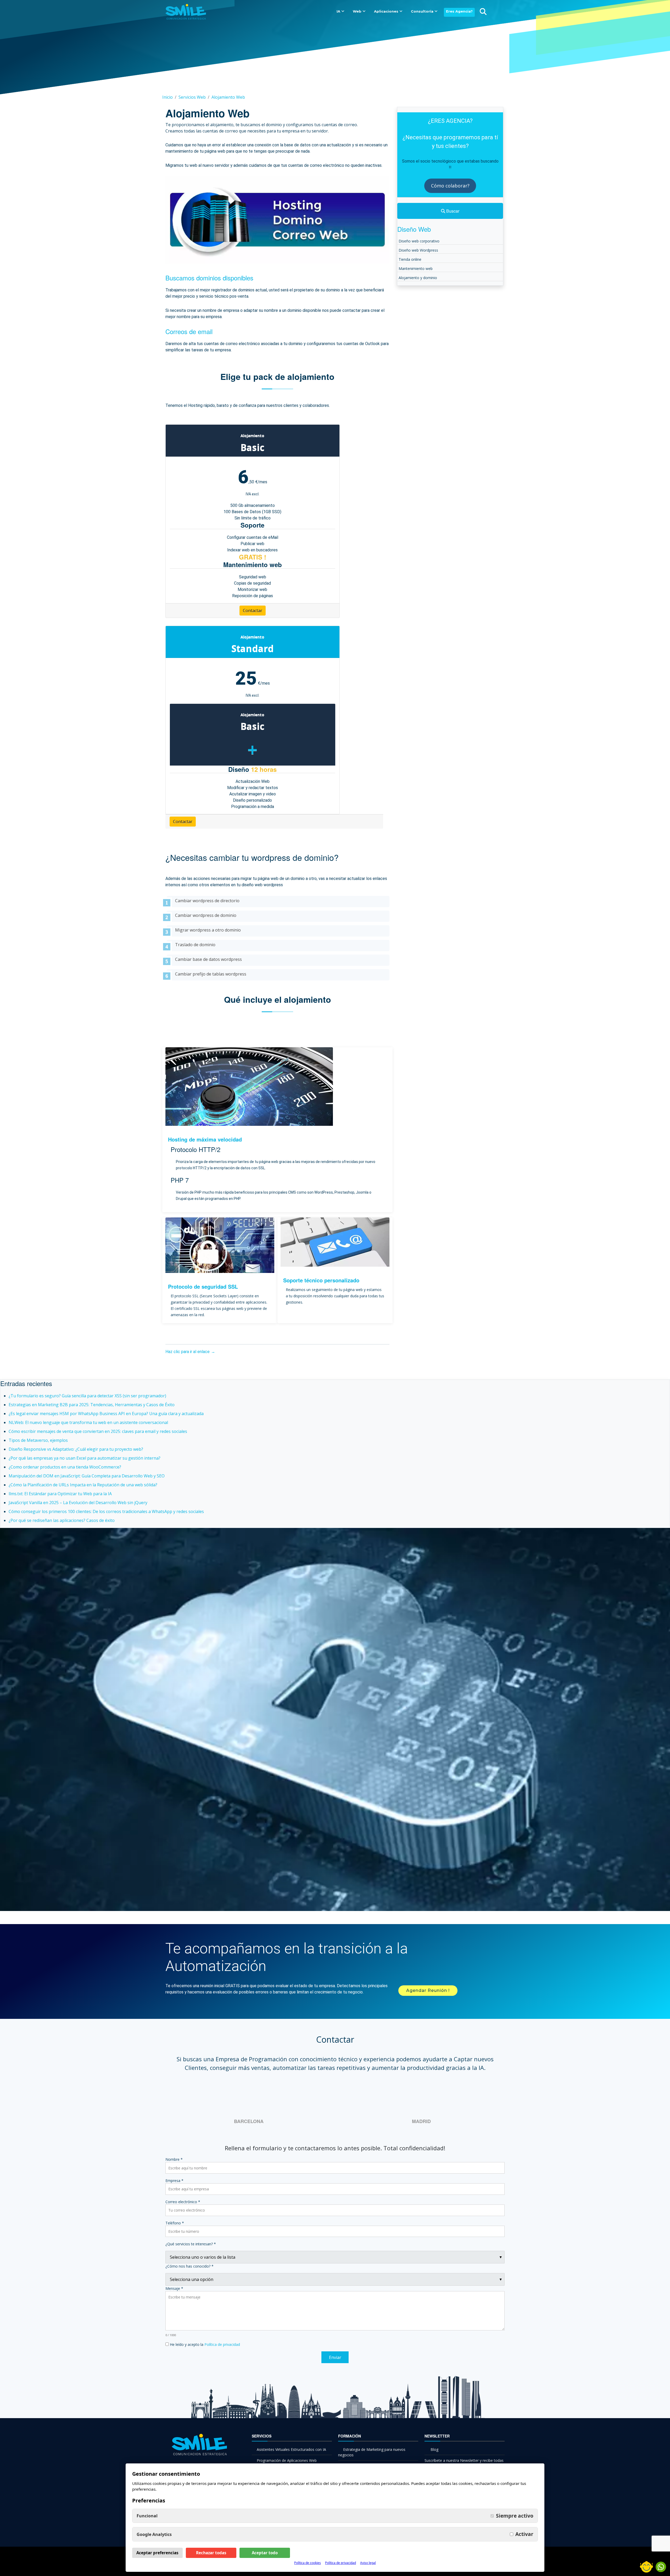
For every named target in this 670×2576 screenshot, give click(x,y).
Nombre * (174, 2159)
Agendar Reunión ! (428, 1990)
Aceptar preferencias (157, 2553)
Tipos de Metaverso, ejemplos (38, 1440)
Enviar (335, 2357)
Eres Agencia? (459, 11)
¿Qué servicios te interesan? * (191, 2244)
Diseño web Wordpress (418, 250)
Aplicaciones (386, 11)
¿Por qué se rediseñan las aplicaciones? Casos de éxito (62, 1520)
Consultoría (422, 11)
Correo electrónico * (183, 2202)
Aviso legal (368, 2563)
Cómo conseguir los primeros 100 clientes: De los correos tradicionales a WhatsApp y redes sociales (106, 1511)
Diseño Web (414, 229)
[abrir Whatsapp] (661, 2567)
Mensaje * (174, 2288)
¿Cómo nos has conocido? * (189, 2266)
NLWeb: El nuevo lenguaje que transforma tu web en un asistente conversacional (88, 1422)
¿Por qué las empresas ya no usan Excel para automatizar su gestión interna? (85, 1458)
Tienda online (410, 259)
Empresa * (174, 2181)
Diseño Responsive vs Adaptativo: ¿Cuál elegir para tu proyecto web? (76, 1449)
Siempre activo (515, 2516)
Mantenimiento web (416, 268)
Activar (524, 2534)
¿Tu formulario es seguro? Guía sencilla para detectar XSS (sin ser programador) (87, 1396)
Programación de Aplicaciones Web (287, 2460)
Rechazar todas (211, 2553)
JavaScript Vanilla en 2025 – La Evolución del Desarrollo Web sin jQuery (78, 1503)
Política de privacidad (222, 2344)
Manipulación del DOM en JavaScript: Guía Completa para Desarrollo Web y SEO (87, 1476)
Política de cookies (308, 2563)
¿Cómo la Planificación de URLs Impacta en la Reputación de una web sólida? (83, 1485)
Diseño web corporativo (419, 241)
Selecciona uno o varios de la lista (203, 2257)
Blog (434, 2449)
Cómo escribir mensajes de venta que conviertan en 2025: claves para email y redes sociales (98, 1431)
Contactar (253, 611)
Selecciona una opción (192, 2279)
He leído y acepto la (204, 2344)
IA (338, 11)
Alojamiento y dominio (418, 278)
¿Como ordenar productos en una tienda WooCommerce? (65, 1467)
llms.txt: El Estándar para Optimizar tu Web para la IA (60, 1494)
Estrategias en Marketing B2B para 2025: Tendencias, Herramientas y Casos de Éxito (92, 1405)
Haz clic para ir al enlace (188, 1352)
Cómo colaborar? (450, 186)
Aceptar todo (265, 2553)
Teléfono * (175, 2223)
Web (357, 11)
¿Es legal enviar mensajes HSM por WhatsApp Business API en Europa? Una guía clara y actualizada (106, 1414)
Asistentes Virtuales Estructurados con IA (291, 2449)
